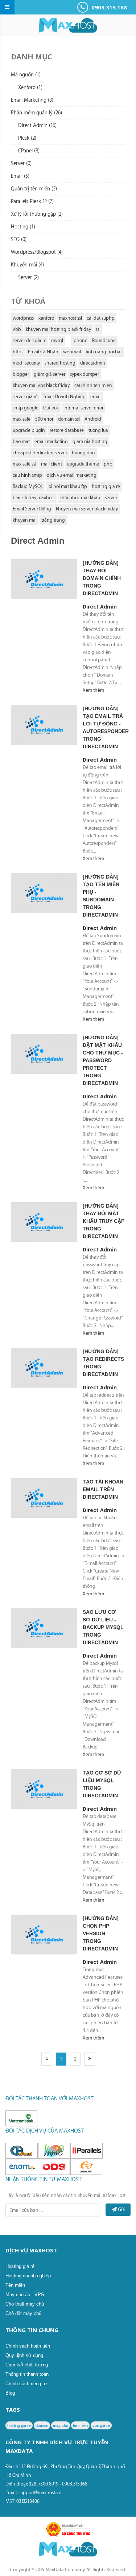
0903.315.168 (108, 7)
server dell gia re (30, 340)
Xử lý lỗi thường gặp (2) (37, 214)
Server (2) (28, 278)
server (111, 498)
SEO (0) (19, 240)
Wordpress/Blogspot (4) (37, 252)
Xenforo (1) (30, 88)
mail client (51, 464)
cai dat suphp (101, 318)
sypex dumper (85, 374)
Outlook (51, 408)
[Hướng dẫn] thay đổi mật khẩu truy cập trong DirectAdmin (104, 1221)
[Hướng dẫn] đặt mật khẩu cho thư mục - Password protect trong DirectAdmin (103, 1060)
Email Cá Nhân (43, 352)
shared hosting (60, 363)
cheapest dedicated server (40, 453)
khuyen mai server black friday (87, 509)
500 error (44, 419)
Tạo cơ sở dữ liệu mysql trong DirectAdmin (102, 1784)
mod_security (26, 363)
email (96, 397)
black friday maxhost (34, 498)
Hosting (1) (23, 227)
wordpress (23, 318)
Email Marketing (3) (32, 100)
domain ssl (69, 419)
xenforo (46, 318)
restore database (67, 430)
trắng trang (53, 520)
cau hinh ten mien (93, 385)
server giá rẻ (25, 397)
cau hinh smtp (27, 475)
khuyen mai (25, 520)
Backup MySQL (28, 486)
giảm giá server (50, 374)
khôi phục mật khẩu (80, 498)
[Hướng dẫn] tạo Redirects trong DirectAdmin (103, 1363)
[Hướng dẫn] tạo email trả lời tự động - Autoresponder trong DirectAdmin (104, 727)
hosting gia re (106, 486)
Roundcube (104, 340)
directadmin (93, 363)
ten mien (80, 2425)
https (18, 352)
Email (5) (20, 176)
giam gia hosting (90, 441)
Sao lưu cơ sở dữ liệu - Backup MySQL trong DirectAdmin (103, 1627)
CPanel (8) (29, 151)
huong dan (83, 453)
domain (42, 2425)
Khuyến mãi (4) (27, 265)
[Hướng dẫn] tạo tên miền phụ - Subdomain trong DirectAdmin (101, 896)
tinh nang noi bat (104, 352)
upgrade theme (83, 464)
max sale (22, 419)
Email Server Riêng (32, 509)
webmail (72, 352)
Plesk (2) (27, 138)
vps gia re (101, 2425)
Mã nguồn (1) (26, 75)
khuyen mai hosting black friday (58, 329)
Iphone (80, 340)
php (108, 464)
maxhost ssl (70, 318)
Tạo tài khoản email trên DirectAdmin (103, 1489)
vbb (17, 329)
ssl (98, 329)
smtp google (26, 408)
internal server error (83, 408)
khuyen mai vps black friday (41, 385)
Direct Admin (100, 607)
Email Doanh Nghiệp (64, 397)
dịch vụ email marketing (72, 475)
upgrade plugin (29, 430)
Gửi (121, 2209)
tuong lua (98, 430)
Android (93, 419)
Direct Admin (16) (37, 126)
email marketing (51, 441)
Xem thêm (93, 690)
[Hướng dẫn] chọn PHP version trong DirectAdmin (101, 1933)
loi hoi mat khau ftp (67, 486)
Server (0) (21, 164)
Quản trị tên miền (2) (34, 189)
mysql (57, 340)
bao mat (21, 441)
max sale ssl (24, 464)
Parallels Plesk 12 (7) (32, 202)
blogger (21, 374)
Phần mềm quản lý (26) (36, 113)
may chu (61, 2425)
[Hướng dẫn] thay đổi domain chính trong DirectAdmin (102, 578)
